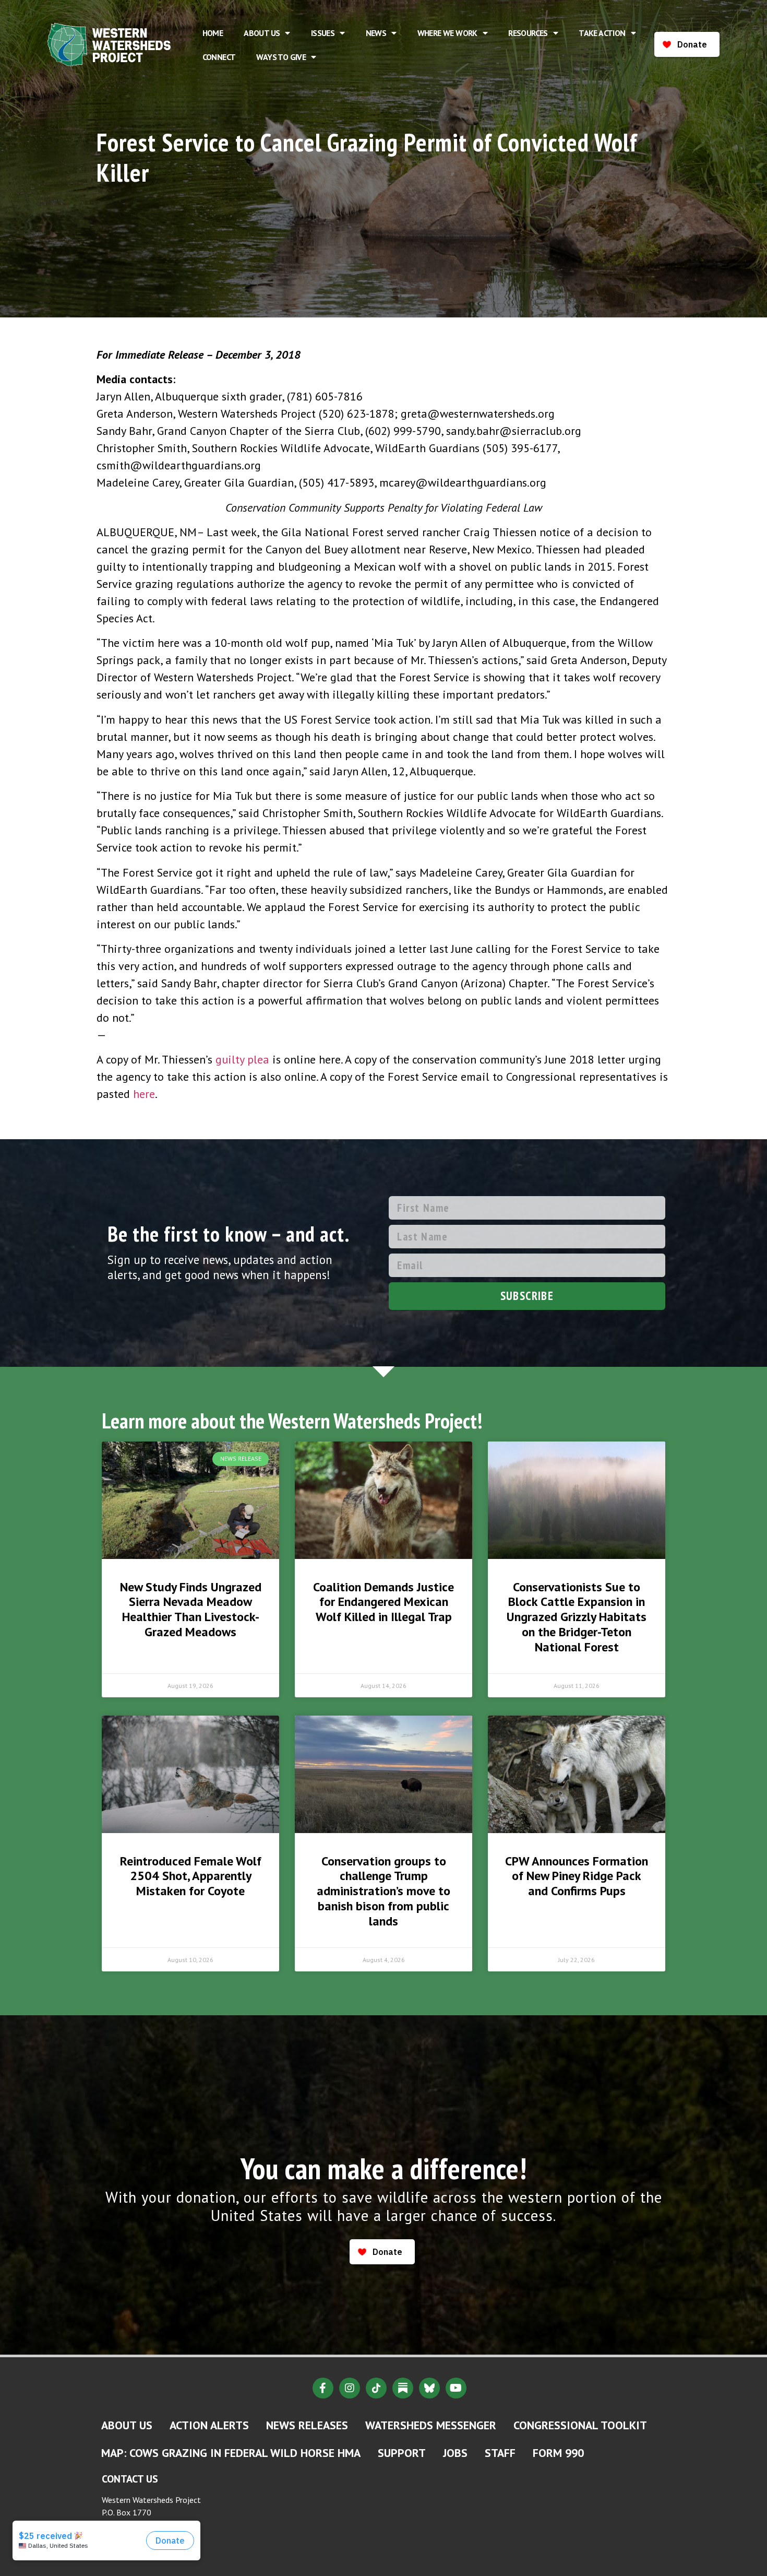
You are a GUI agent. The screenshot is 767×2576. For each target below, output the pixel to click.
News (376, 33)
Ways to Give (281, 57)
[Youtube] (456, 2388)
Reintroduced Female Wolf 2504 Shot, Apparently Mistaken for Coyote (191, 1876)
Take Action (602, 33)
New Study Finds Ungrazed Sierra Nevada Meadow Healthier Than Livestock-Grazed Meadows (191, 1609)
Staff (500, 2453)
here (144, 1094)
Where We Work (447, 33)
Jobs (455, 2453)
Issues (323, 33)
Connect (219, 57)
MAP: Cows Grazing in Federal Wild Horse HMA (231, 2453)
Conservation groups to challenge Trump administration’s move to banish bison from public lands (383, 1891)
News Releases (307, 2425)
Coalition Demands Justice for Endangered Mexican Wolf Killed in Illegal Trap (383, 1602)
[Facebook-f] (323, 2388)
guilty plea (242, 1059)
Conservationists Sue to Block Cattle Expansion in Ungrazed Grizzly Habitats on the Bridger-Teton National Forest (577, 1617)
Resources (528, 33)
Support (402, 2453)
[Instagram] (350, 2388)
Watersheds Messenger (431, 2425)
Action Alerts (209, 2425)
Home (213, 33)
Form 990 (558, 2453)
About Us (262, 33)
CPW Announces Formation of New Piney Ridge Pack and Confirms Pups (577, 1876)
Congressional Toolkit (580, 2425)
